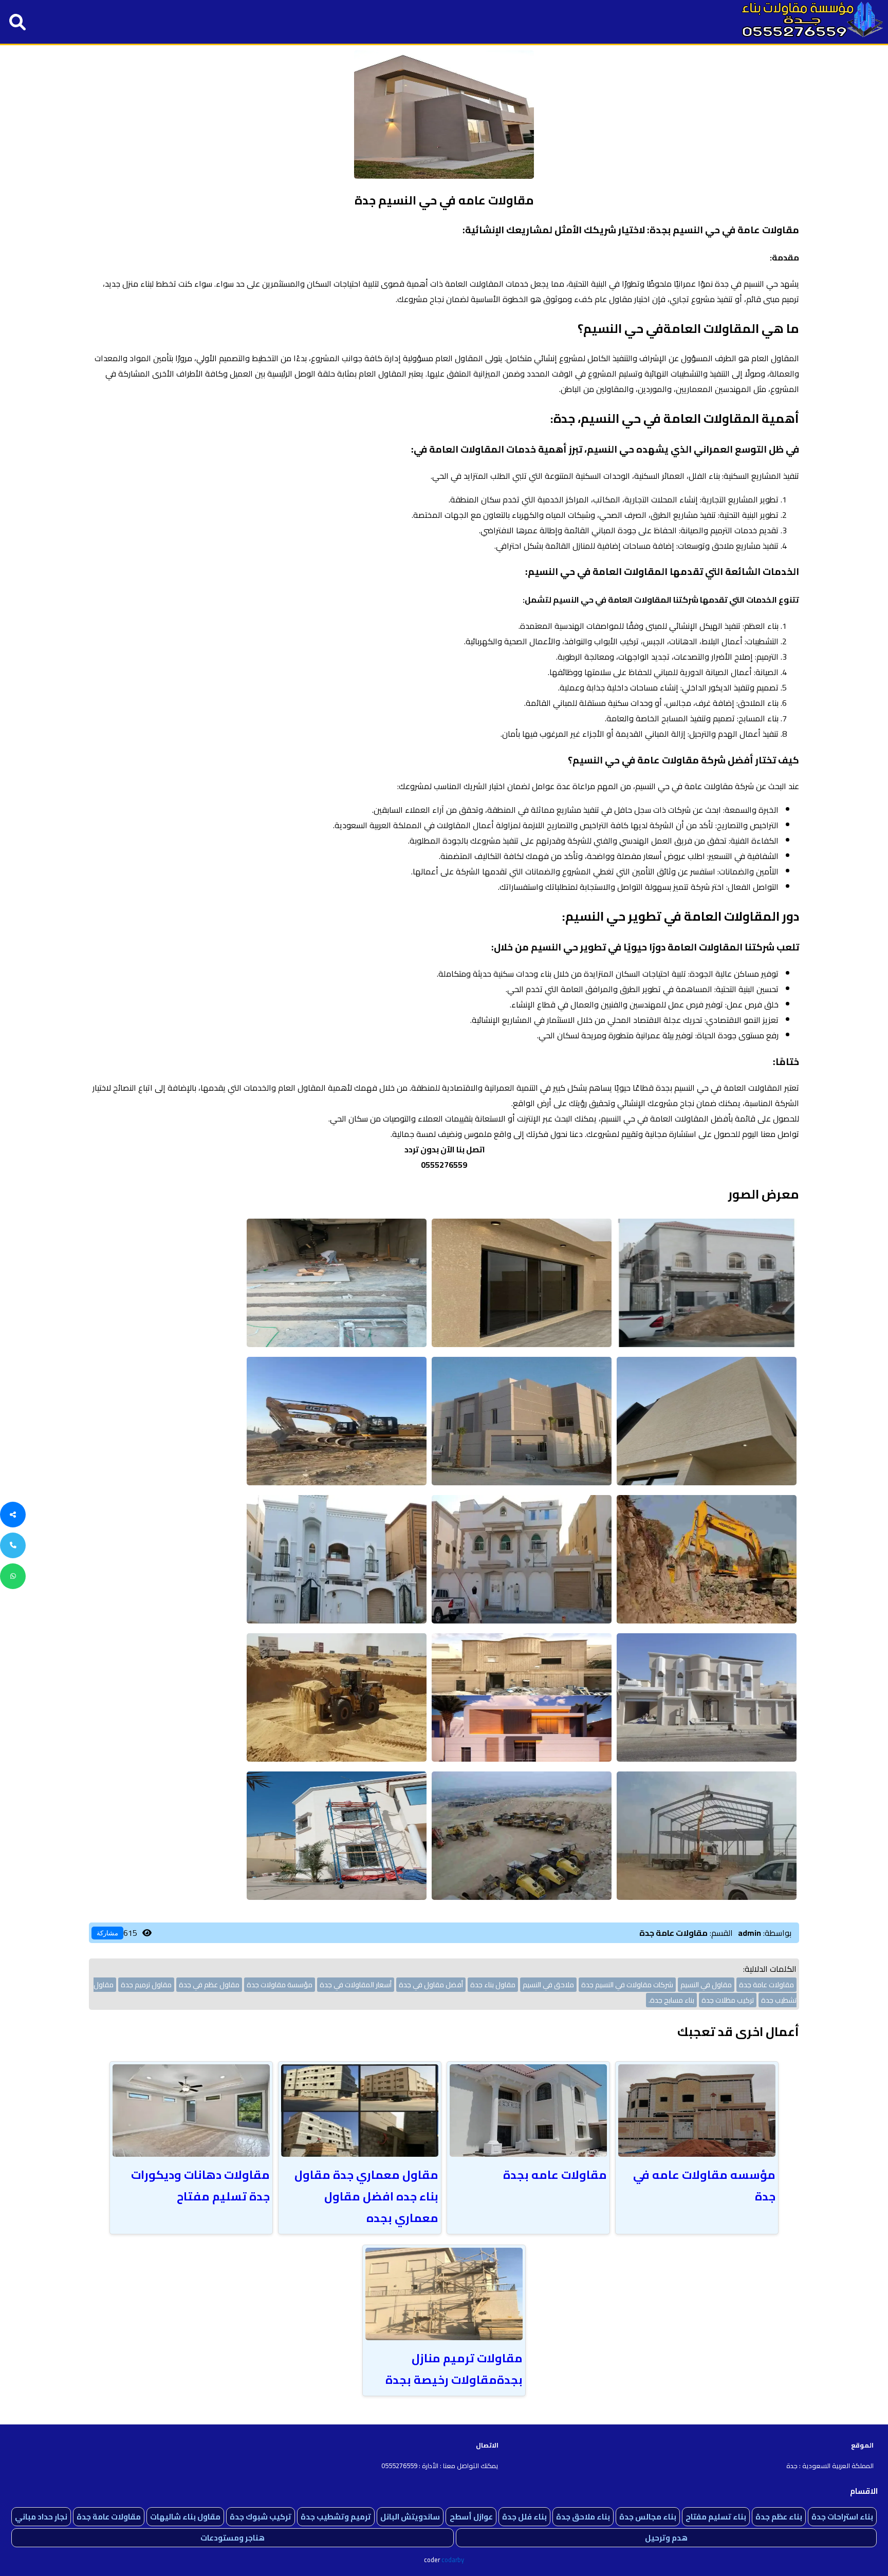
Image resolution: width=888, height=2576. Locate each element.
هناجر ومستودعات (233, 2538)
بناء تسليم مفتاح (716, 2517)
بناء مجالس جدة (648, 2517)
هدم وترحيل (666, 2538)
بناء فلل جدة (524, 2517)
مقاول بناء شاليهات (185, 2517)
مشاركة (107, 1933)
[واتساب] (13, 1576)
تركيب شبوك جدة (261, 2517)
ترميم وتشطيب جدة (336, 2517)
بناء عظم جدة (779, 2517)
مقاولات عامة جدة (109, 2517)
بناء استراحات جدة (842, 2517)
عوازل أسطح (471, 2517)
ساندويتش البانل (410, 2517)
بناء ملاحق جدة (583, 2517)
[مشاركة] (13, 1515)
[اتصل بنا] (13, 1545)
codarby (453, 2560)
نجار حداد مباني (41, 2517)
